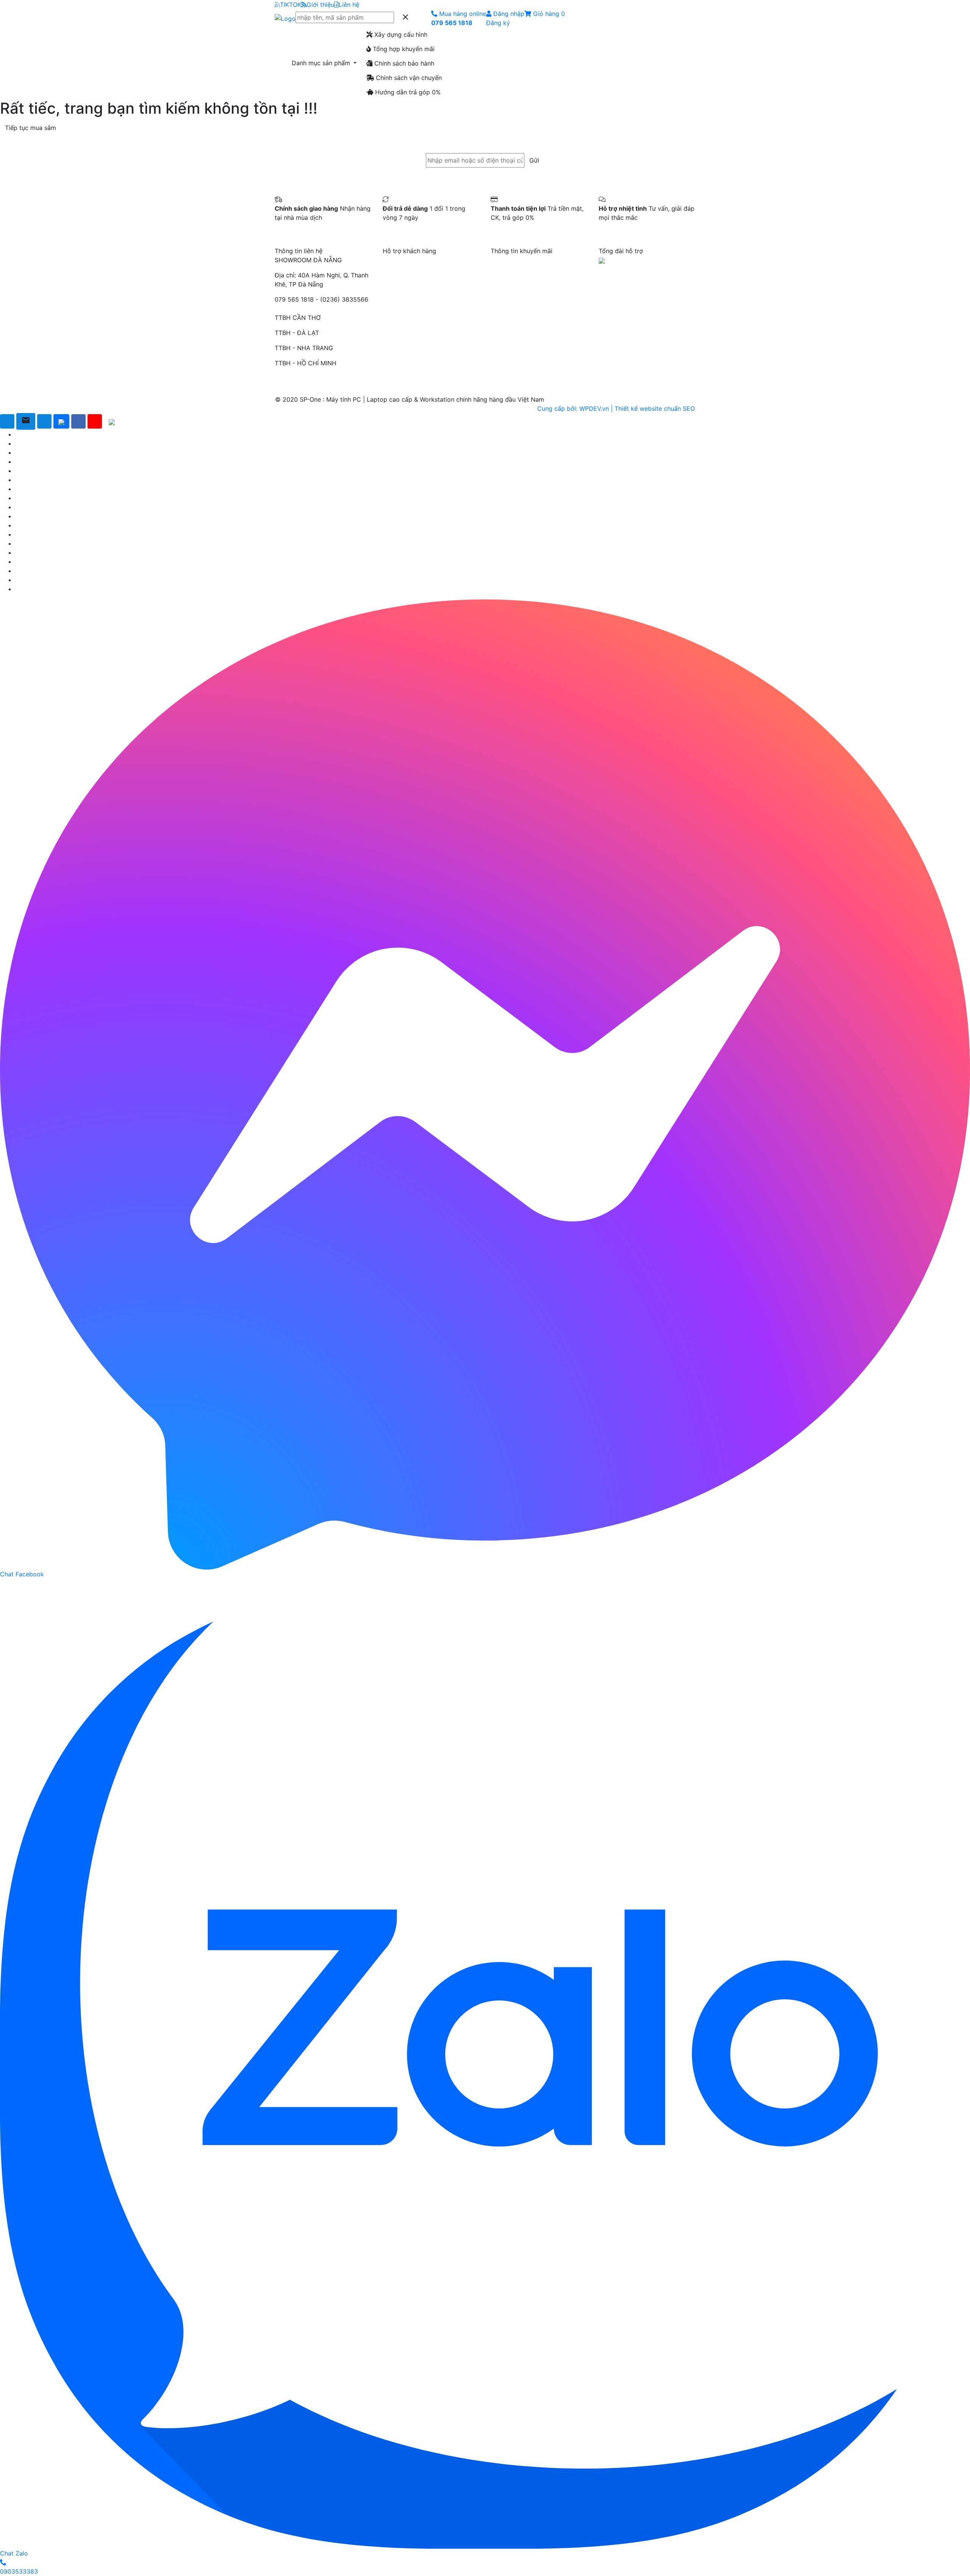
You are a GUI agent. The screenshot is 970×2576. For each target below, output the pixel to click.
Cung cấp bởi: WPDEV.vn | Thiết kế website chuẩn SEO (616, 408)
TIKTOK (291, 5)
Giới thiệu (320, 5)
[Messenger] (44, 421)
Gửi (534, 160)
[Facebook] (78, 421)
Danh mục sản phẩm (322, 63)
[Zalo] (61, 421)
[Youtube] (95, 421)
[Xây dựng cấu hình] (7, 421)
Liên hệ (349, 5)
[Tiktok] (112, 421)
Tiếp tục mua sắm (31, 128)
